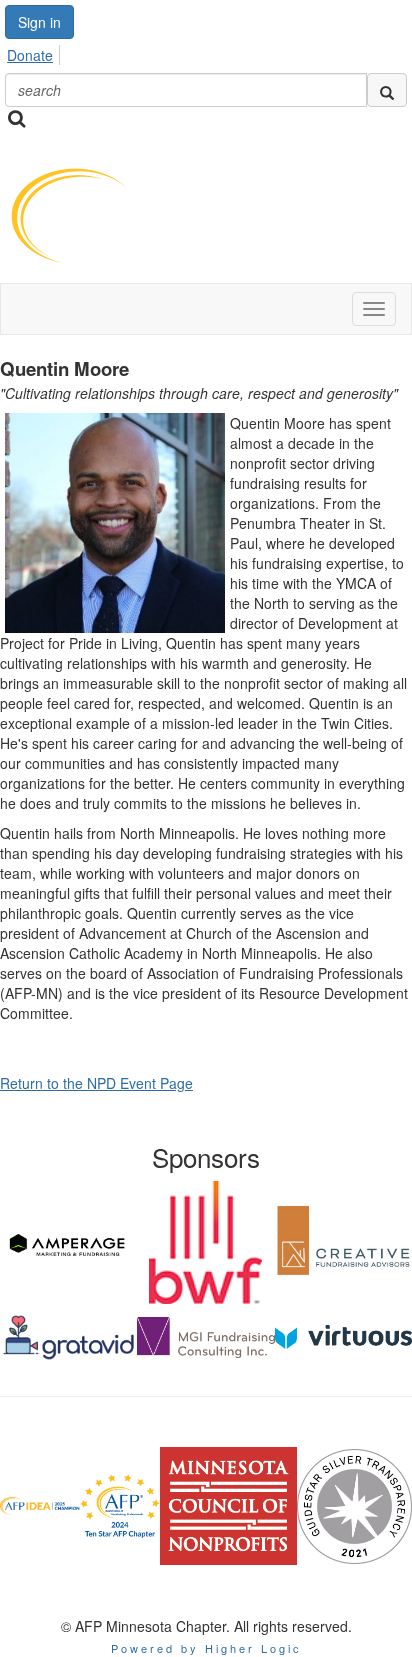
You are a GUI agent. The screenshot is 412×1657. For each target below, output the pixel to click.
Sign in (39, 22)
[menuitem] (35, 52)
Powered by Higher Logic (206, 1648)
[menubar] (35, 52)
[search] (387, 90)
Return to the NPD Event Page (96, 1083)
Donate (30, 55)
